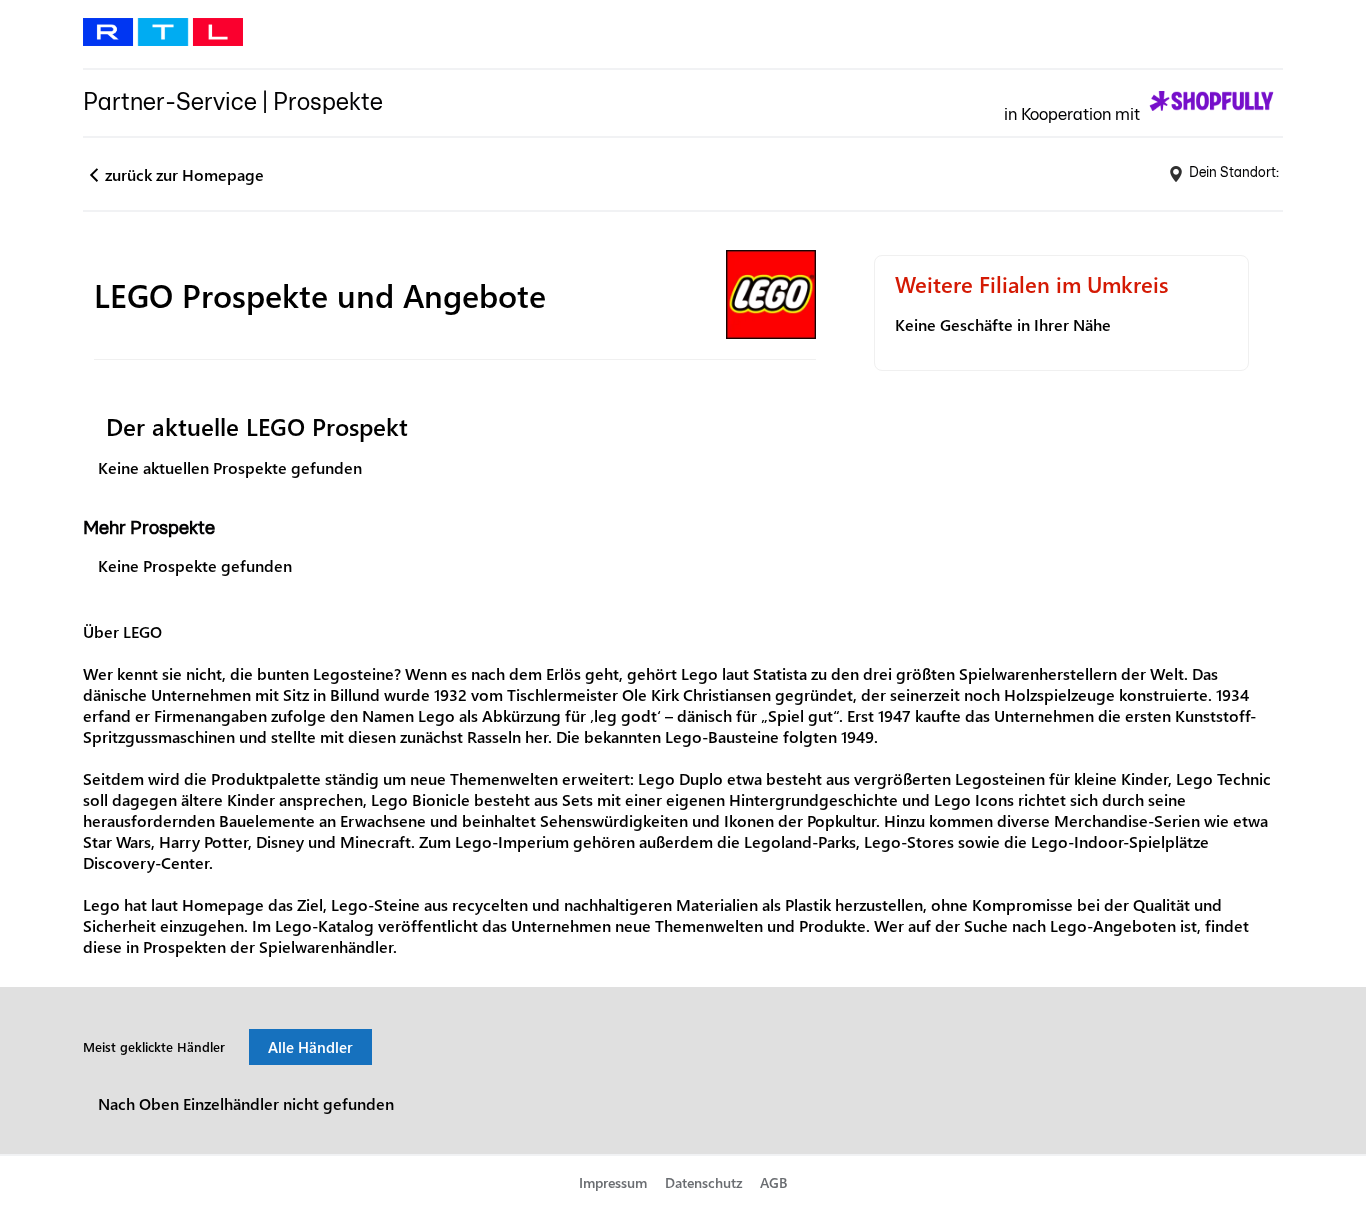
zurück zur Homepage (184, 174)
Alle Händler (310, 1047)
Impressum (613, 1182)
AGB (773, 1182)
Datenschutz (704, 1182)
